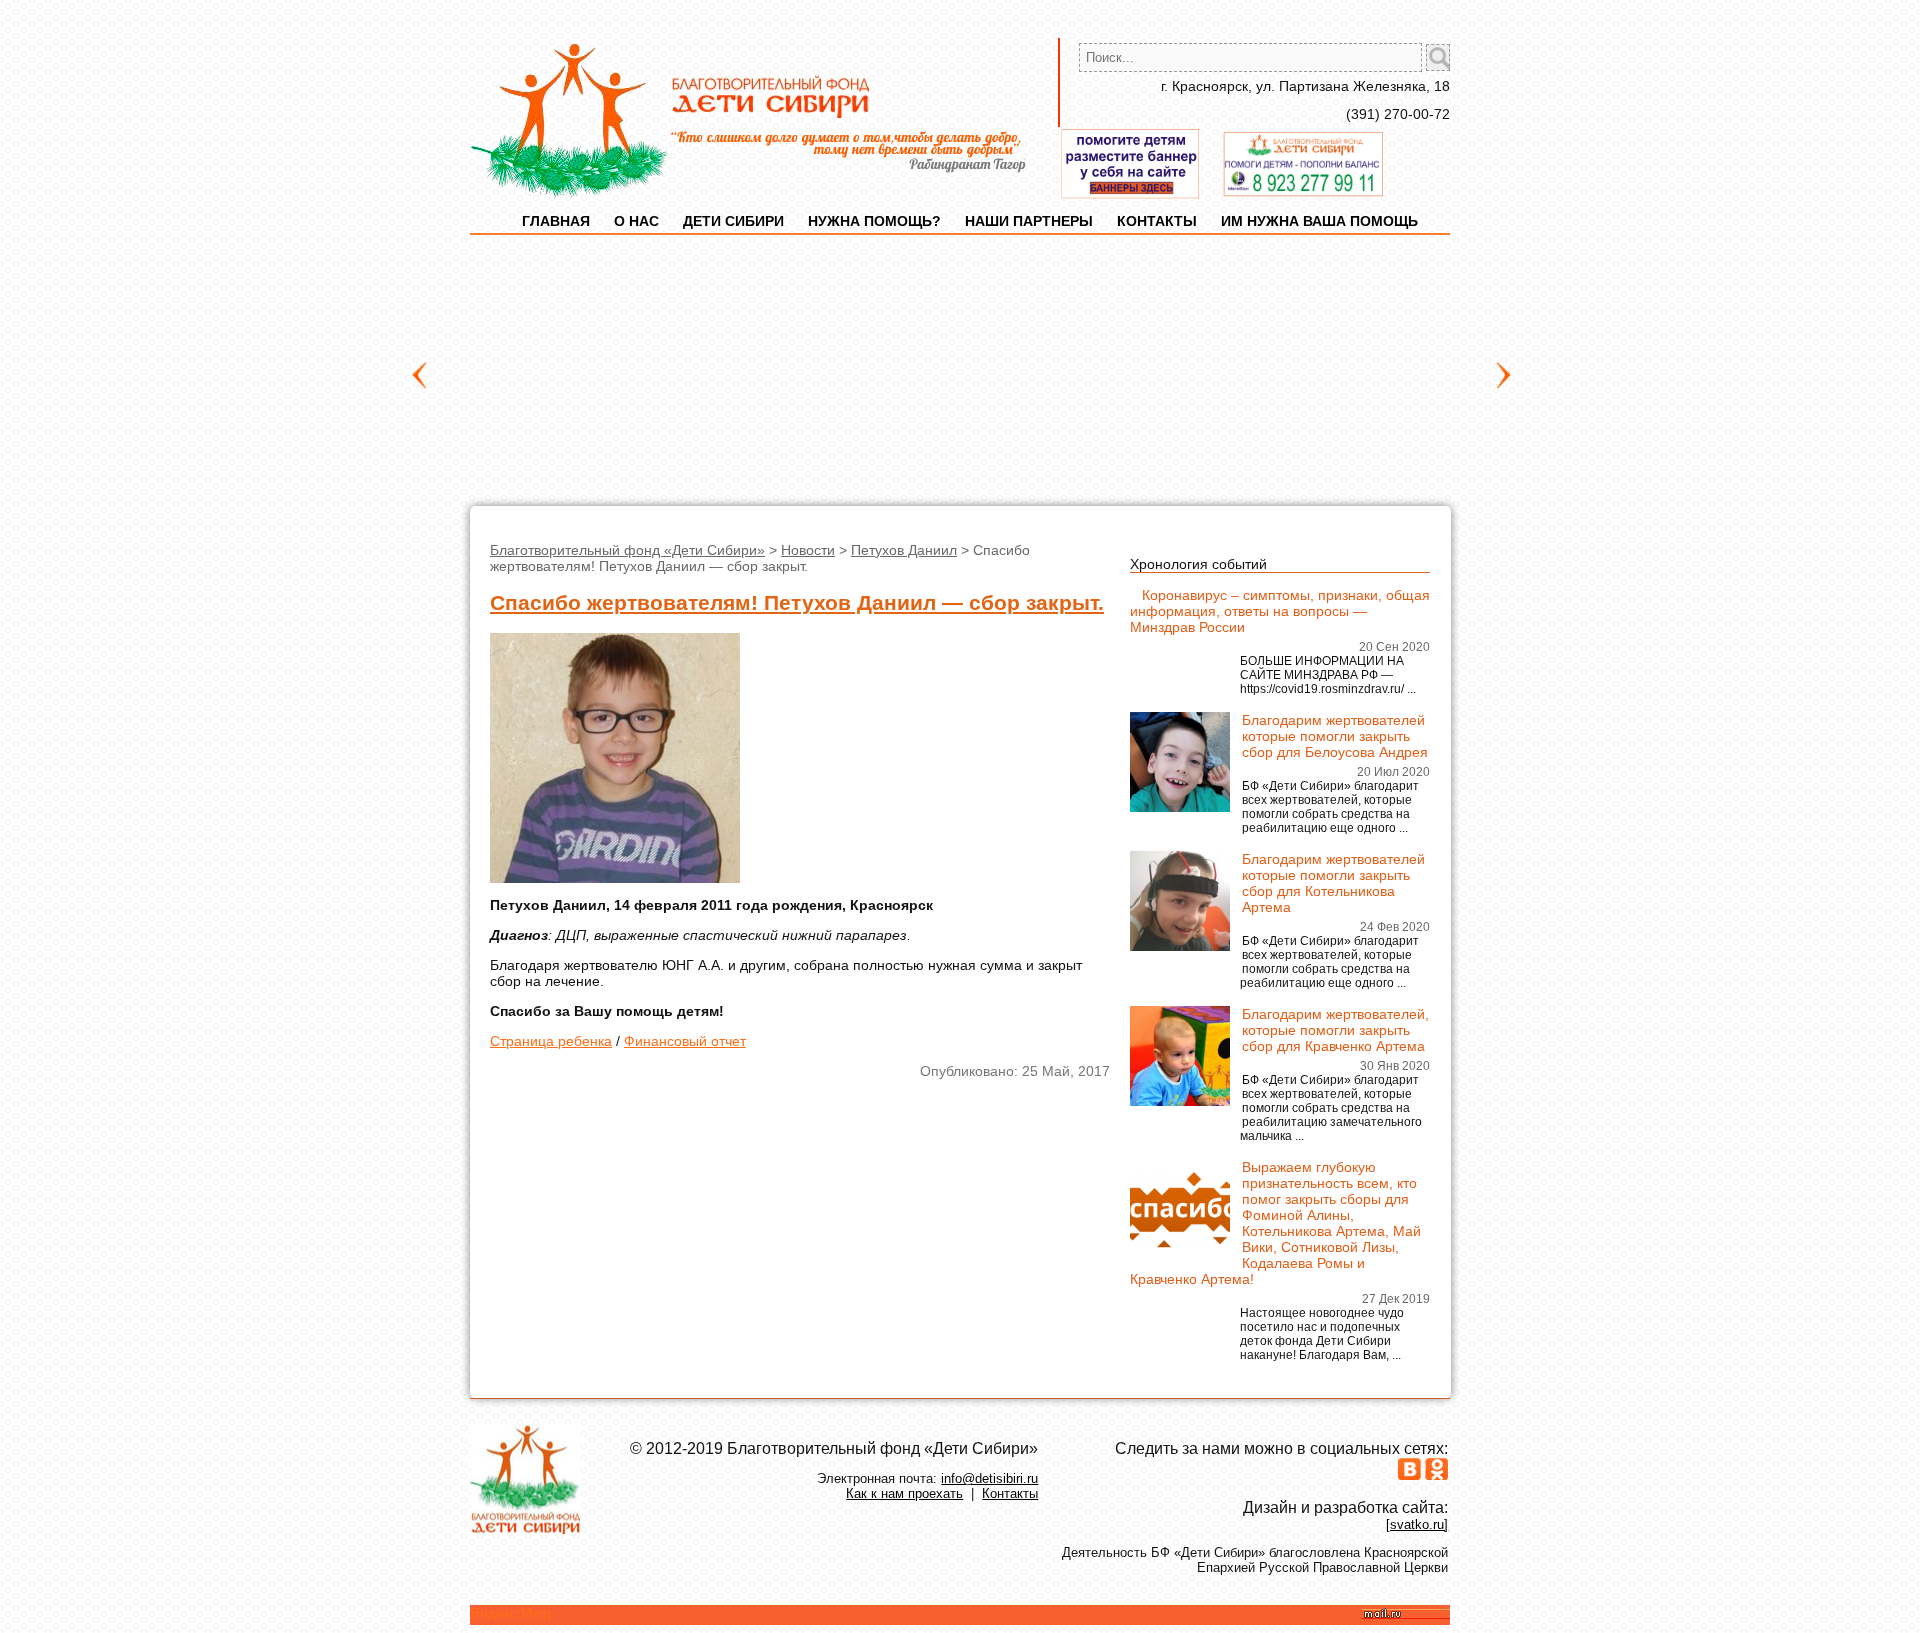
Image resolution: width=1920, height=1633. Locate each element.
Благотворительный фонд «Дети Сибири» (627, 550)
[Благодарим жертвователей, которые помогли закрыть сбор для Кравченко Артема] (1180, 1101)
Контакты (1010, 1493)
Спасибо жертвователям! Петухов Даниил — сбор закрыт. (797, 602)
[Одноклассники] (1436, 1475)
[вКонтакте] (1409, 1475)
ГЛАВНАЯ (556, 221)
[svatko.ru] (1417, 1524)
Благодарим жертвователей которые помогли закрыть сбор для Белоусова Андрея (1335, 736)
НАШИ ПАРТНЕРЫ (1029, 221)
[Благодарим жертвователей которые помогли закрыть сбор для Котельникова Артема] (1180, 946)
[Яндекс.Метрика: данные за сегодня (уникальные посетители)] (510, 1612)
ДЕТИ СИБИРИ (733, 221)
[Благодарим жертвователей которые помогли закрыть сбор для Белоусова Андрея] (1180, 807)
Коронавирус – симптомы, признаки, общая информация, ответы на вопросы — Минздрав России (1280, 611)
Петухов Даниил (904, 550)
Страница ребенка (551, 1041)
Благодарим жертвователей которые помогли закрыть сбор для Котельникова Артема (1333, 883)
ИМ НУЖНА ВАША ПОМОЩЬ (1319, 221)
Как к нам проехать (904, 1493)
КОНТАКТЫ (1157, 221)
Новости (808, 550)
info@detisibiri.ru (989, 1478)
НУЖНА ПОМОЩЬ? (874, 221)
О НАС (636, 221)
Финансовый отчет (685, 1041)
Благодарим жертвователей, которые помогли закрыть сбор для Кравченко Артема (1335, 1030)
